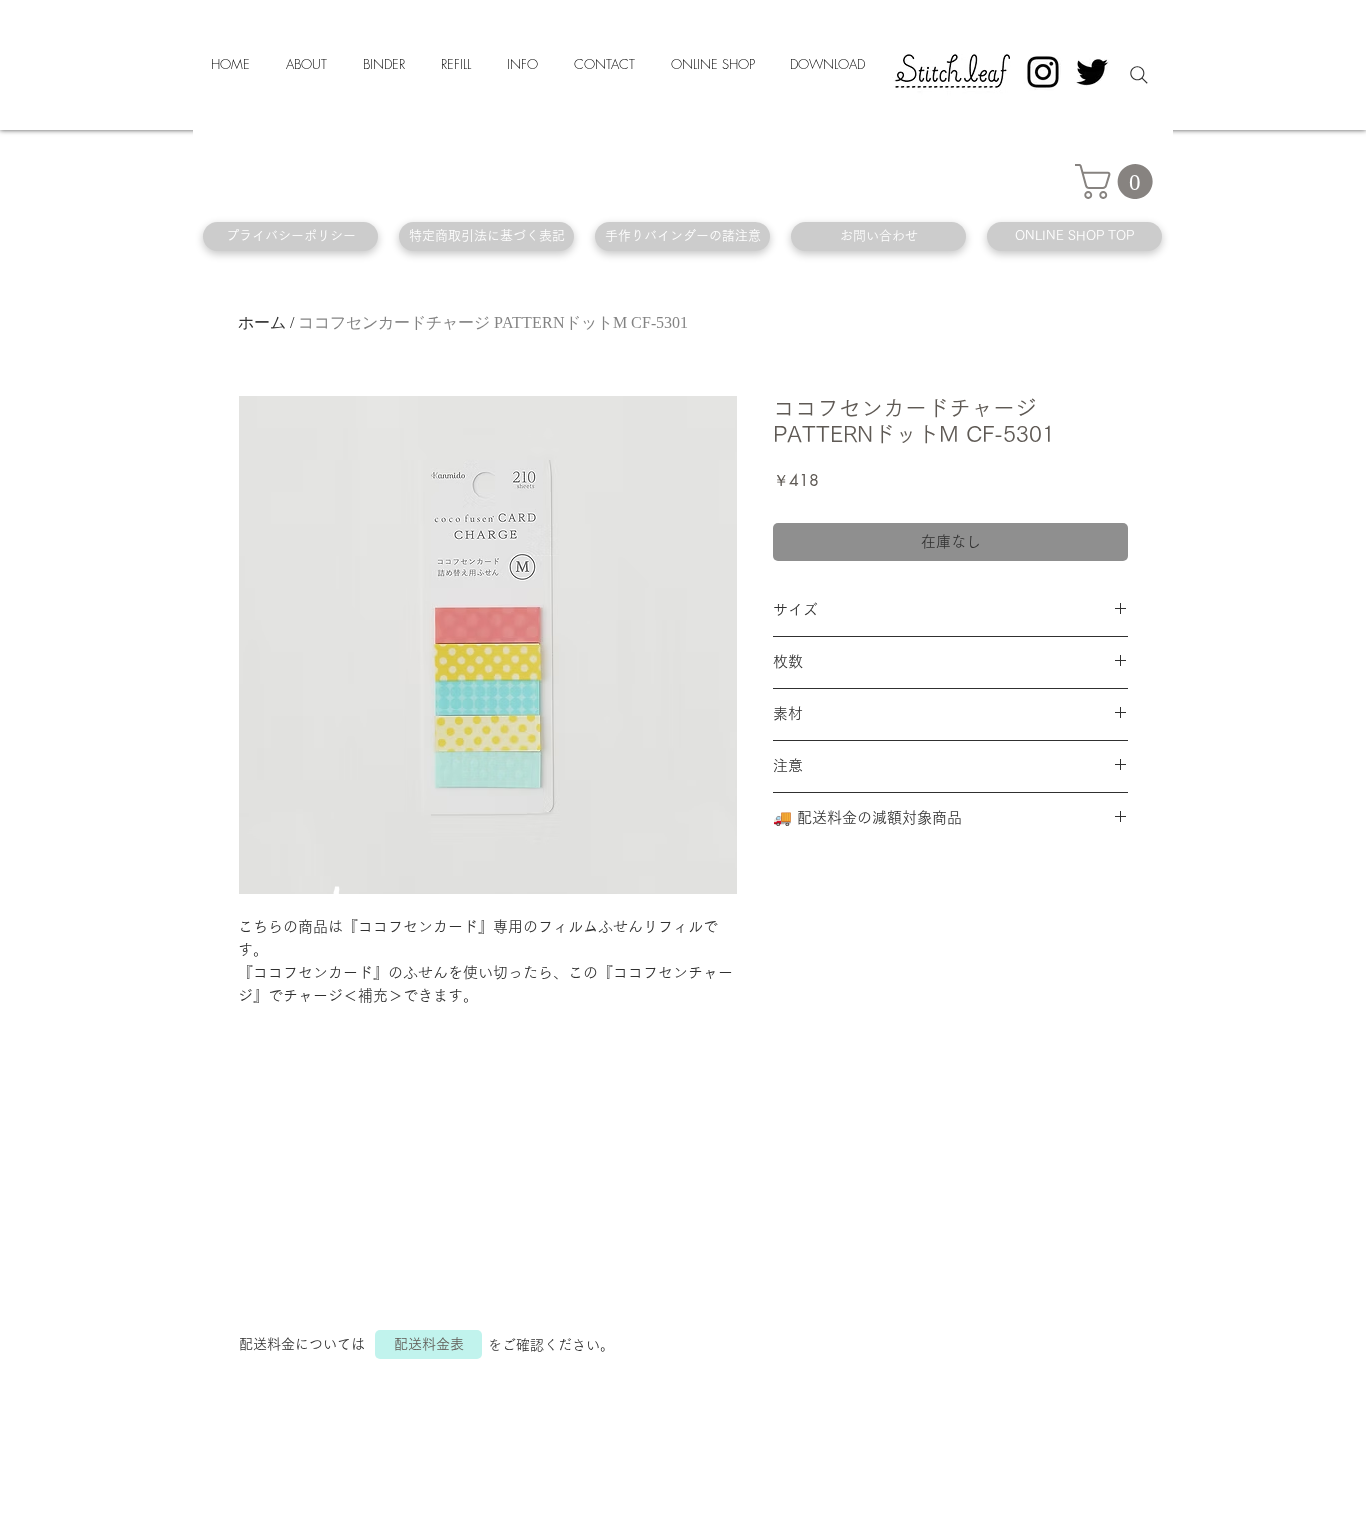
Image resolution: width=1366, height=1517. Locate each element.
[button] (1118, 181)
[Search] (1139, 75)
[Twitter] (1092, 72)
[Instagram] (1043, 72)
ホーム (262, 322)
